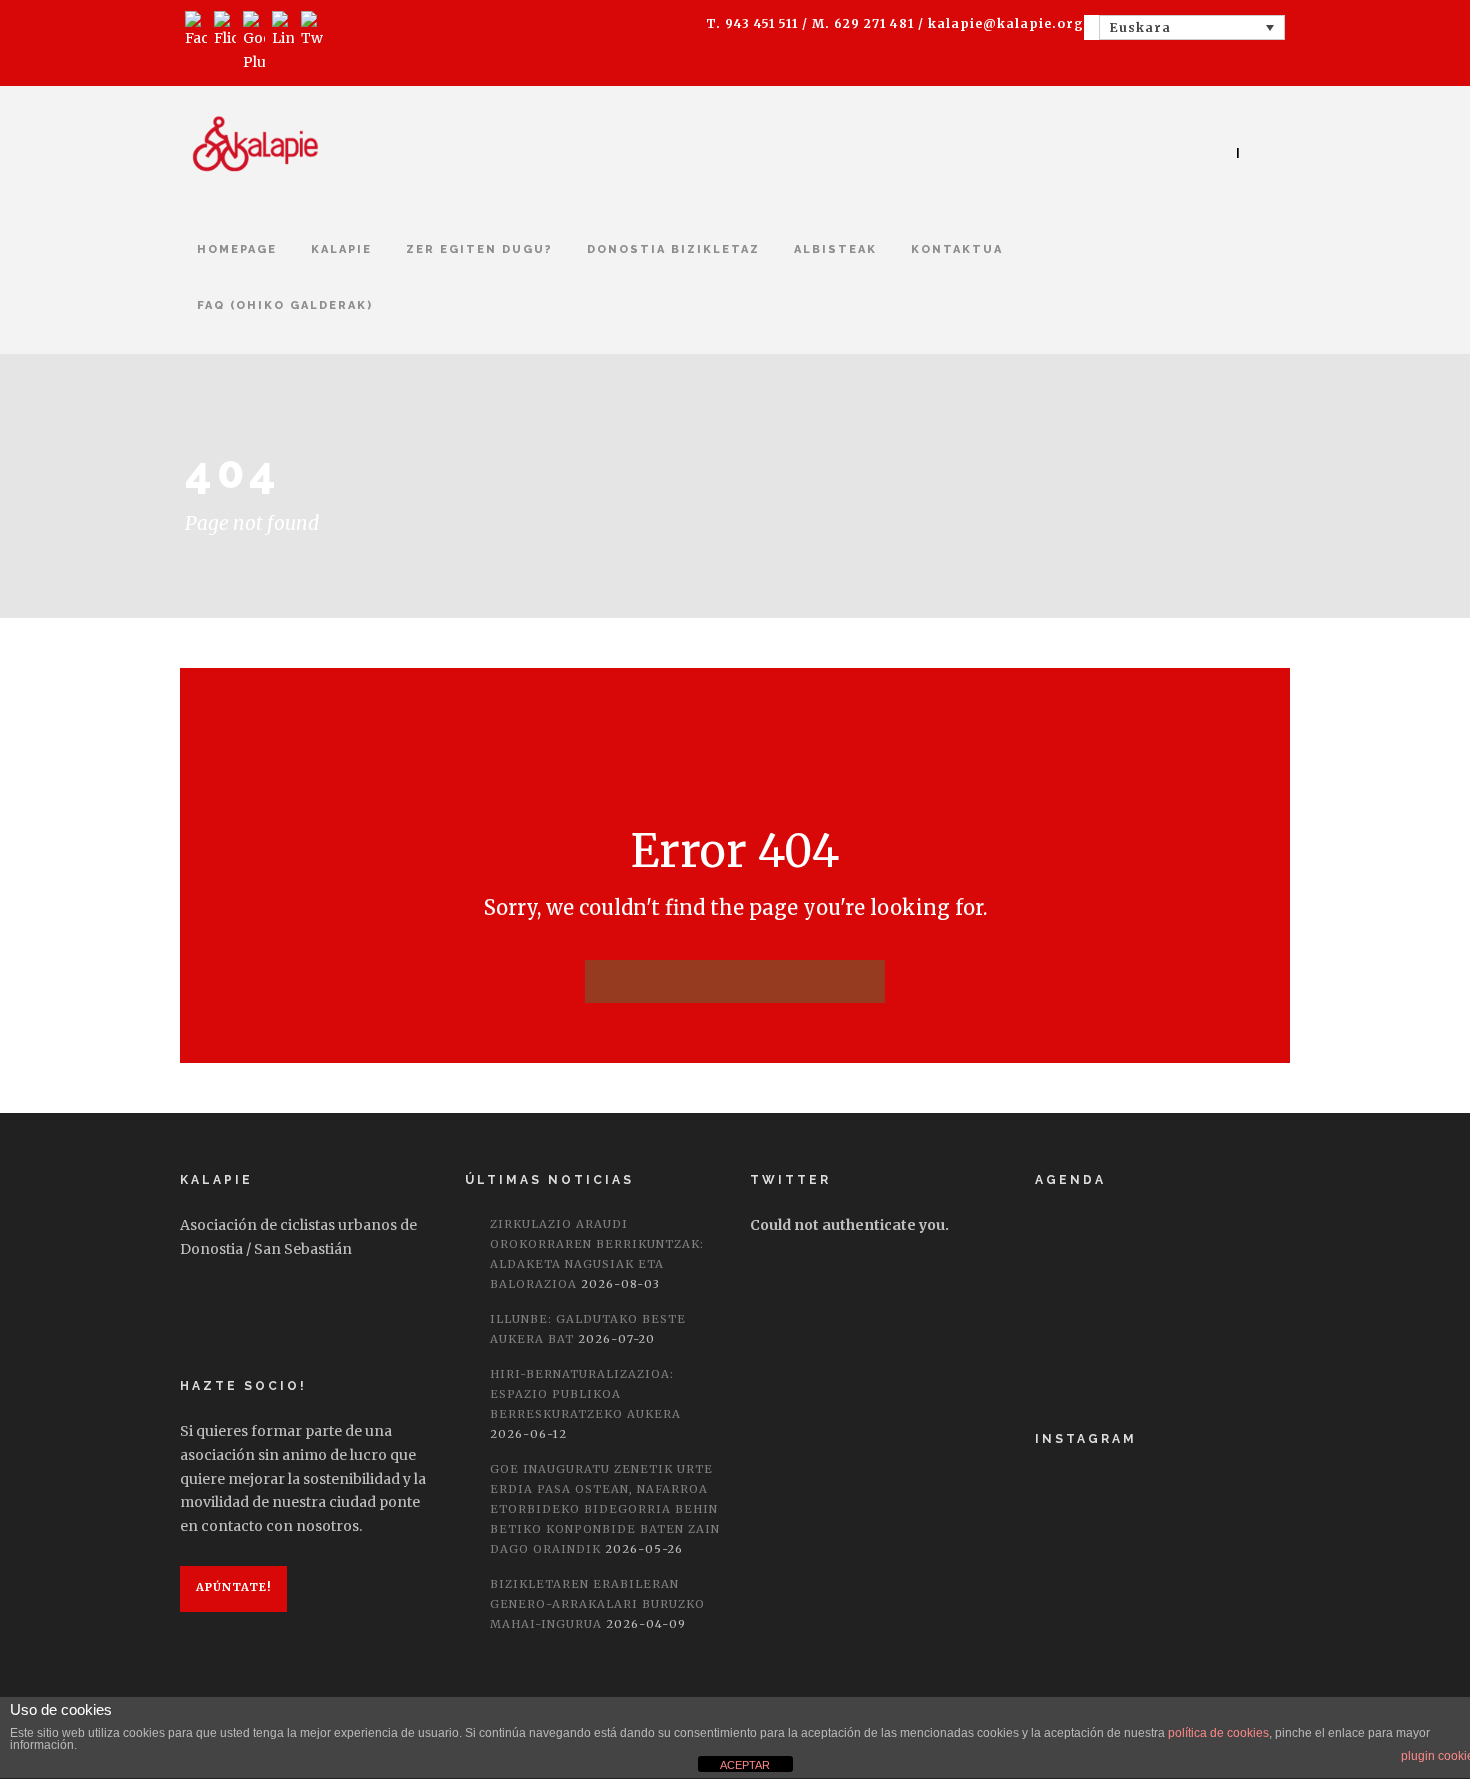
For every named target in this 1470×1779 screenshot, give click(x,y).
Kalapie (341, 249)
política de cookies (1218, 1733)
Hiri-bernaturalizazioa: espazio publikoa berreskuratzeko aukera (585, 1394)
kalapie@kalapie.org (1006, 23)
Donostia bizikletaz (673, 249)
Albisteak (835, 249)
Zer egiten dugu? (479, 249)
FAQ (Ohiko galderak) (285, 305)
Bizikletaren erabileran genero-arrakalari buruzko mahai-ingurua (597, 1604)
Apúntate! (233, 1587)
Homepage (237, 249)
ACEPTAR (745, 1765)
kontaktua (957, 249)
